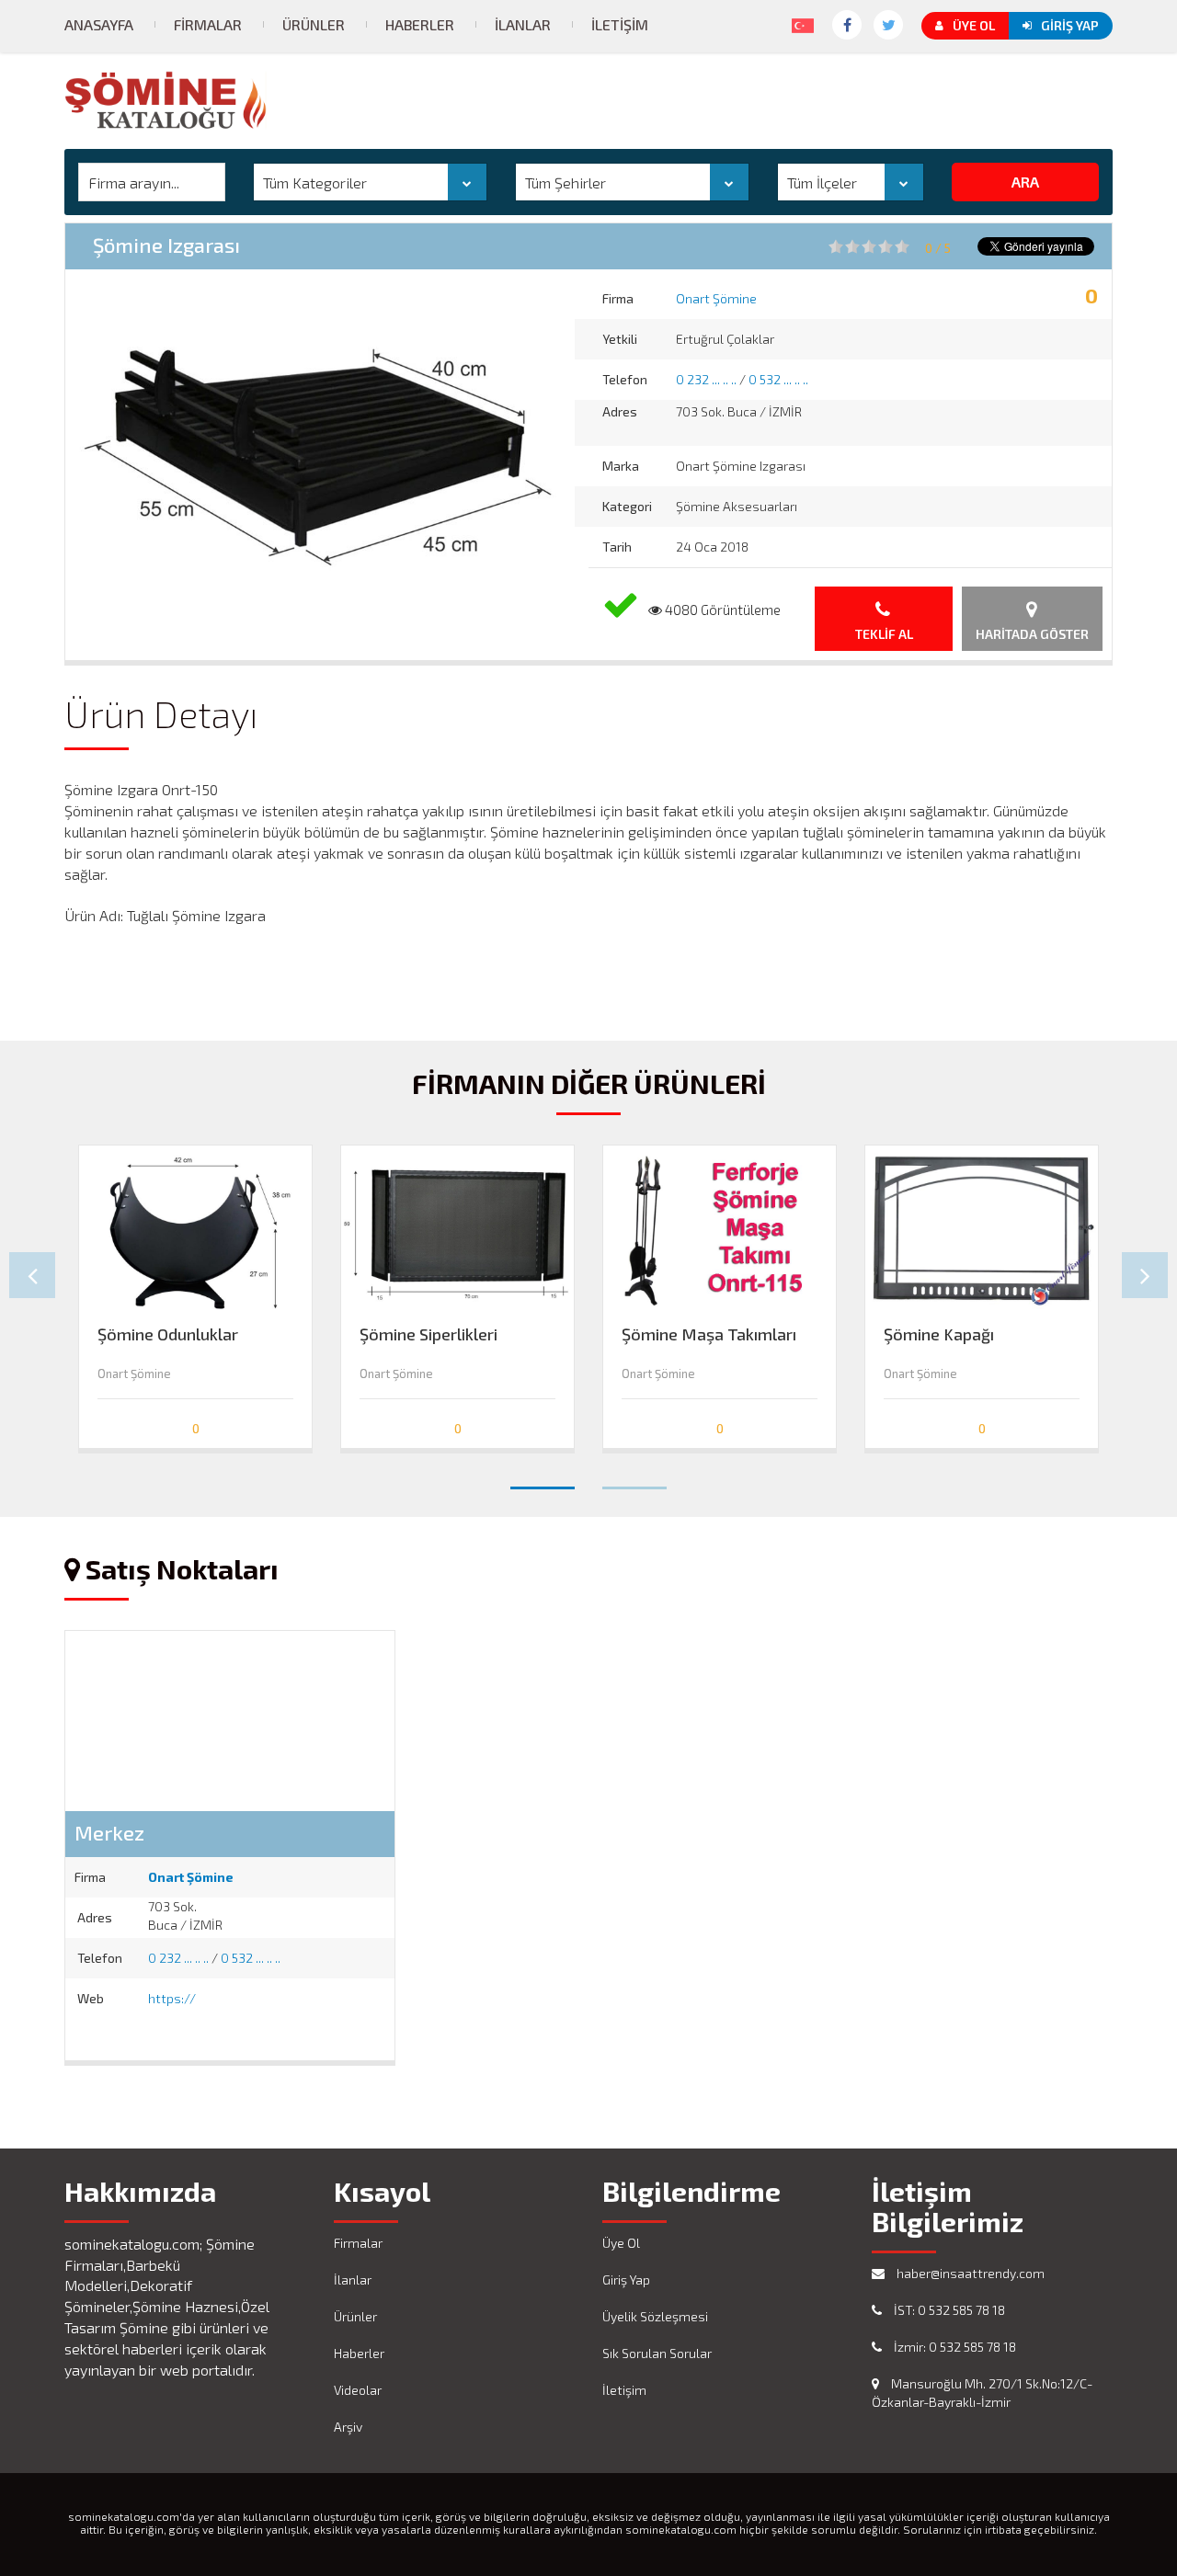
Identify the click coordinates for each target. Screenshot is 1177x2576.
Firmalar (208, 24)
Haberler (420, 24)
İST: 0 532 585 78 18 (948, 2310)
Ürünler (314, 24)
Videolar (358, 2390)
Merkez (109, 1832)
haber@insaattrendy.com (969, 2273)
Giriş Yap (1070, 25)
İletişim (620, 24)
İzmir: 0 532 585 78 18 (954, 2347)
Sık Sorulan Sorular (657, 2353)
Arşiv (348, 2427)
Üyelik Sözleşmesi (655, 2316)
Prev (32, 1275)
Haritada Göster (1032, 634)
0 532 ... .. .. (778, 379)
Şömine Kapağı (939, 1334)
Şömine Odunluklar (168, 1334)
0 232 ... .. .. (706, 379)
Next (1145, 1275)
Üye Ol (974, 25)
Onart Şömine (716, 298)
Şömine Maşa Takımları (709, 1334)
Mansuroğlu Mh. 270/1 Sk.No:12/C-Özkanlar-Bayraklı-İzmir (982, 2393)
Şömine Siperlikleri (429, 1334)
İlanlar (523, 24)
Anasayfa (99, 24)
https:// (172, 1998)
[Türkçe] (799, 22)
